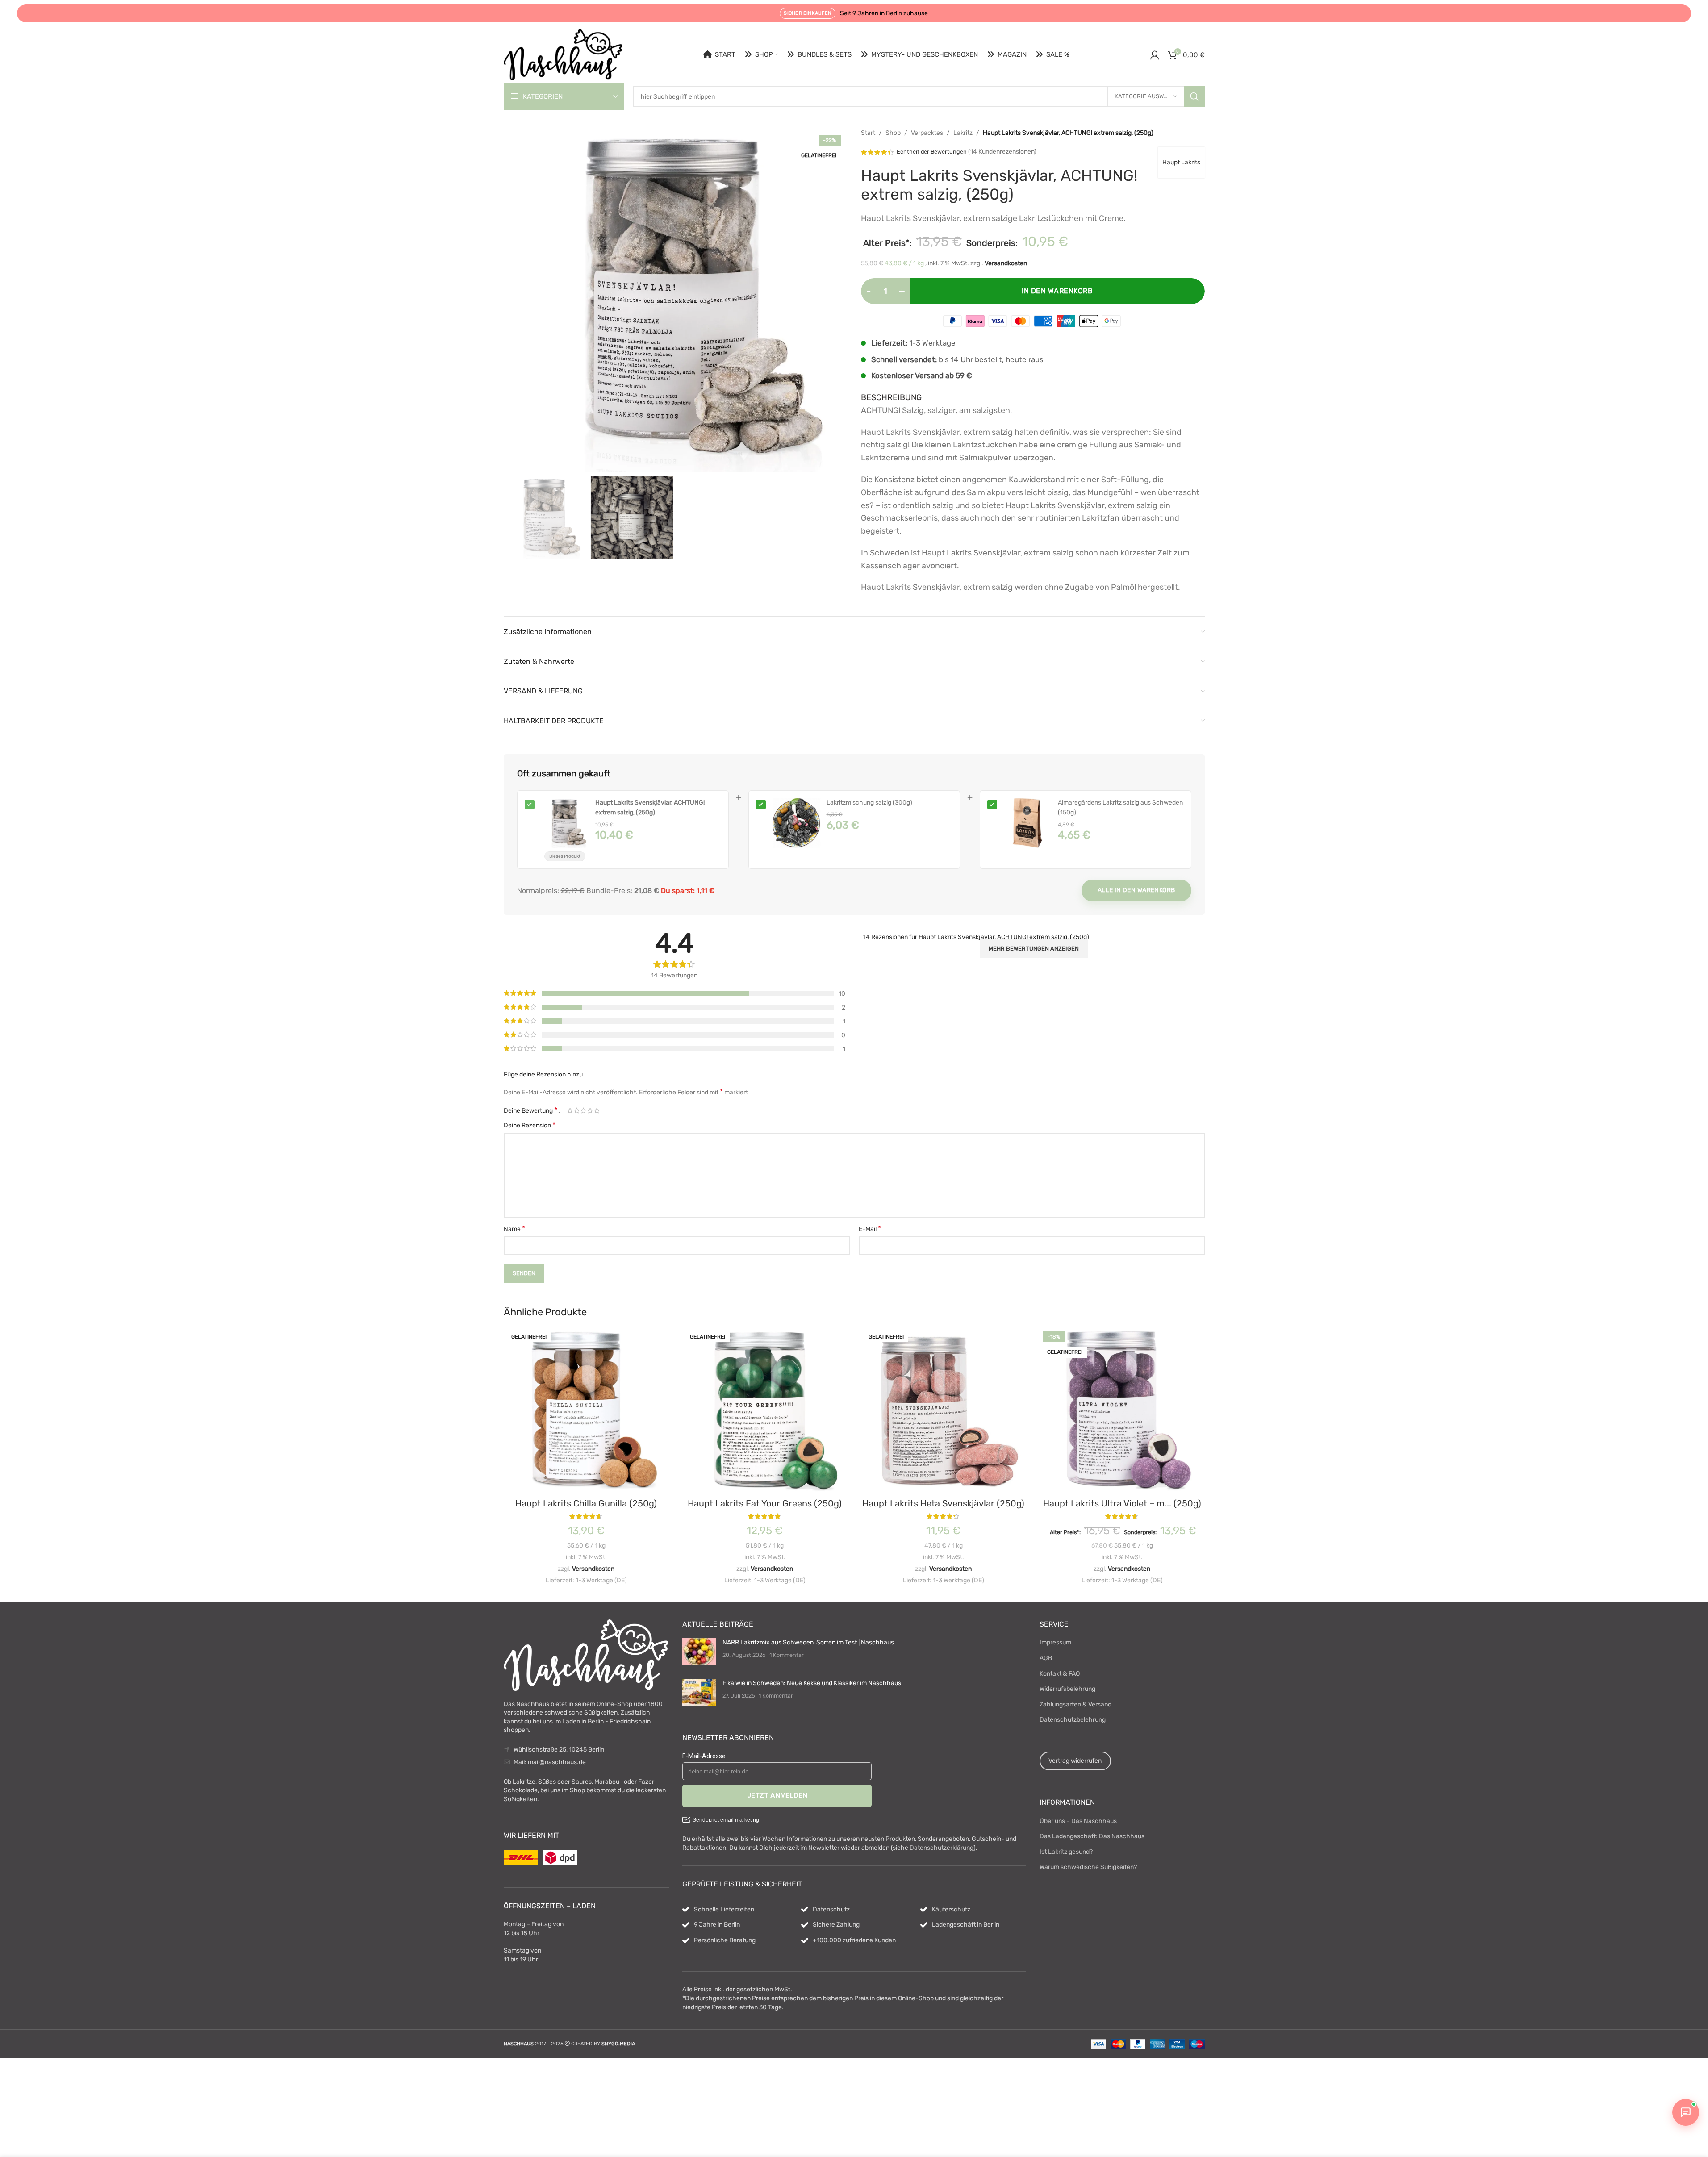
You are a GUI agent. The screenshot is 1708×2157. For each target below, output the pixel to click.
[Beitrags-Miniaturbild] (699, 1652)
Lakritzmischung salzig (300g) (869, 803)
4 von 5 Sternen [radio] (590, 1110)
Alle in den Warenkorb (1136, 890)
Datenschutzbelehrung (1073, 1720)
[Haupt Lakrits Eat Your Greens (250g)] (765, 1411)
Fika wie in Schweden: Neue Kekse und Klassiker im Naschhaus (812, 1683)
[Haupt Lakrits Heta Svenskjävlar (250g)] (944, 1411)
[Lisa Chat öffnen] (1686, 2112)
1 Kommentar (787, 1655)
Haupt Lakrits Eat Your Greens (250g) (765, 1503)
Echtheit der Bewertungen (932, 152)
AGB (1046, 1658)
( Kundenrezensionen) (1002, 152)
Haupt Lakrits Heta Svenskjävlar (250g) (943, 1503)
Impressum (1055, 1642)
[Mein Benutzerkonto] (1155, 55)
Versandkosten (1006, 263)
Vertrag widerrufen (1075, 1761)
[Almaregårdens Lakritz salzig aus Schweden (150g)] (1027, 823)
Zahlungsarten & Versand (1075, 1704)
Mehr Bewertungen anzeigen (1034, 949)
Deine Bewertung (530, 1110)
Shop (893, 133)
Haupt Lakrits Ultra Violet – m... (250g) (1122, 1503)
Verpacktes (927, 133)
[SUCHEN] (1194, 96)
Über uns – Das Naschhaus (1078, 1821)
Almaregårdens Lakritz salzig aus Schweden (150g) (1120, 807)
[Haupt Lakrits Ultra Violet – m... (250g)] (1122, 1411)
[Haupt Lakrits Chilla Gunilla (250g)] (586, 1411)
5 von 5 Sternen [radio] (597, 1110)
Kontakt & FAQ (1060, 1674)
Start (868, 133)
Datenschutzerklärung (942, 1848)
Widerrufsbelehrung (1067, 1689)
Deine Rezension (530, 1125)
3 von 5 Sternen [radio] (583, 1110)
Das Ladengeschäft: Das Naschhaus (1092, 1836)
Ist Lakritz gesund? (1066, 1852)
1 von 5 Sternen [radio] (570, 1110)
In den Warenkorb (1057, 291)
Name (514, 1229)
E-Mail (870, 1229)
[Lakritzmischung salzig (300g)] (796, 823)
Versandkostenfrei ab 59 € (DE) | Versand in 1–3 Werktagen (860, 14)
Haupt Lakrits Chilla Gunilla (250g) (586, 1503)
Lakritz (963, 133)
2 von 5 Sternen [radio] (577, 1110)
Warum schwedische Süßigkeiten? (1088, 1867)
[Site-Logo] (563, 54)
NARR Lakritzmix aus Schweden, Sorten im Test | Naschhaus (808, 1642)
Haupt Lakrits (1181, 162)
